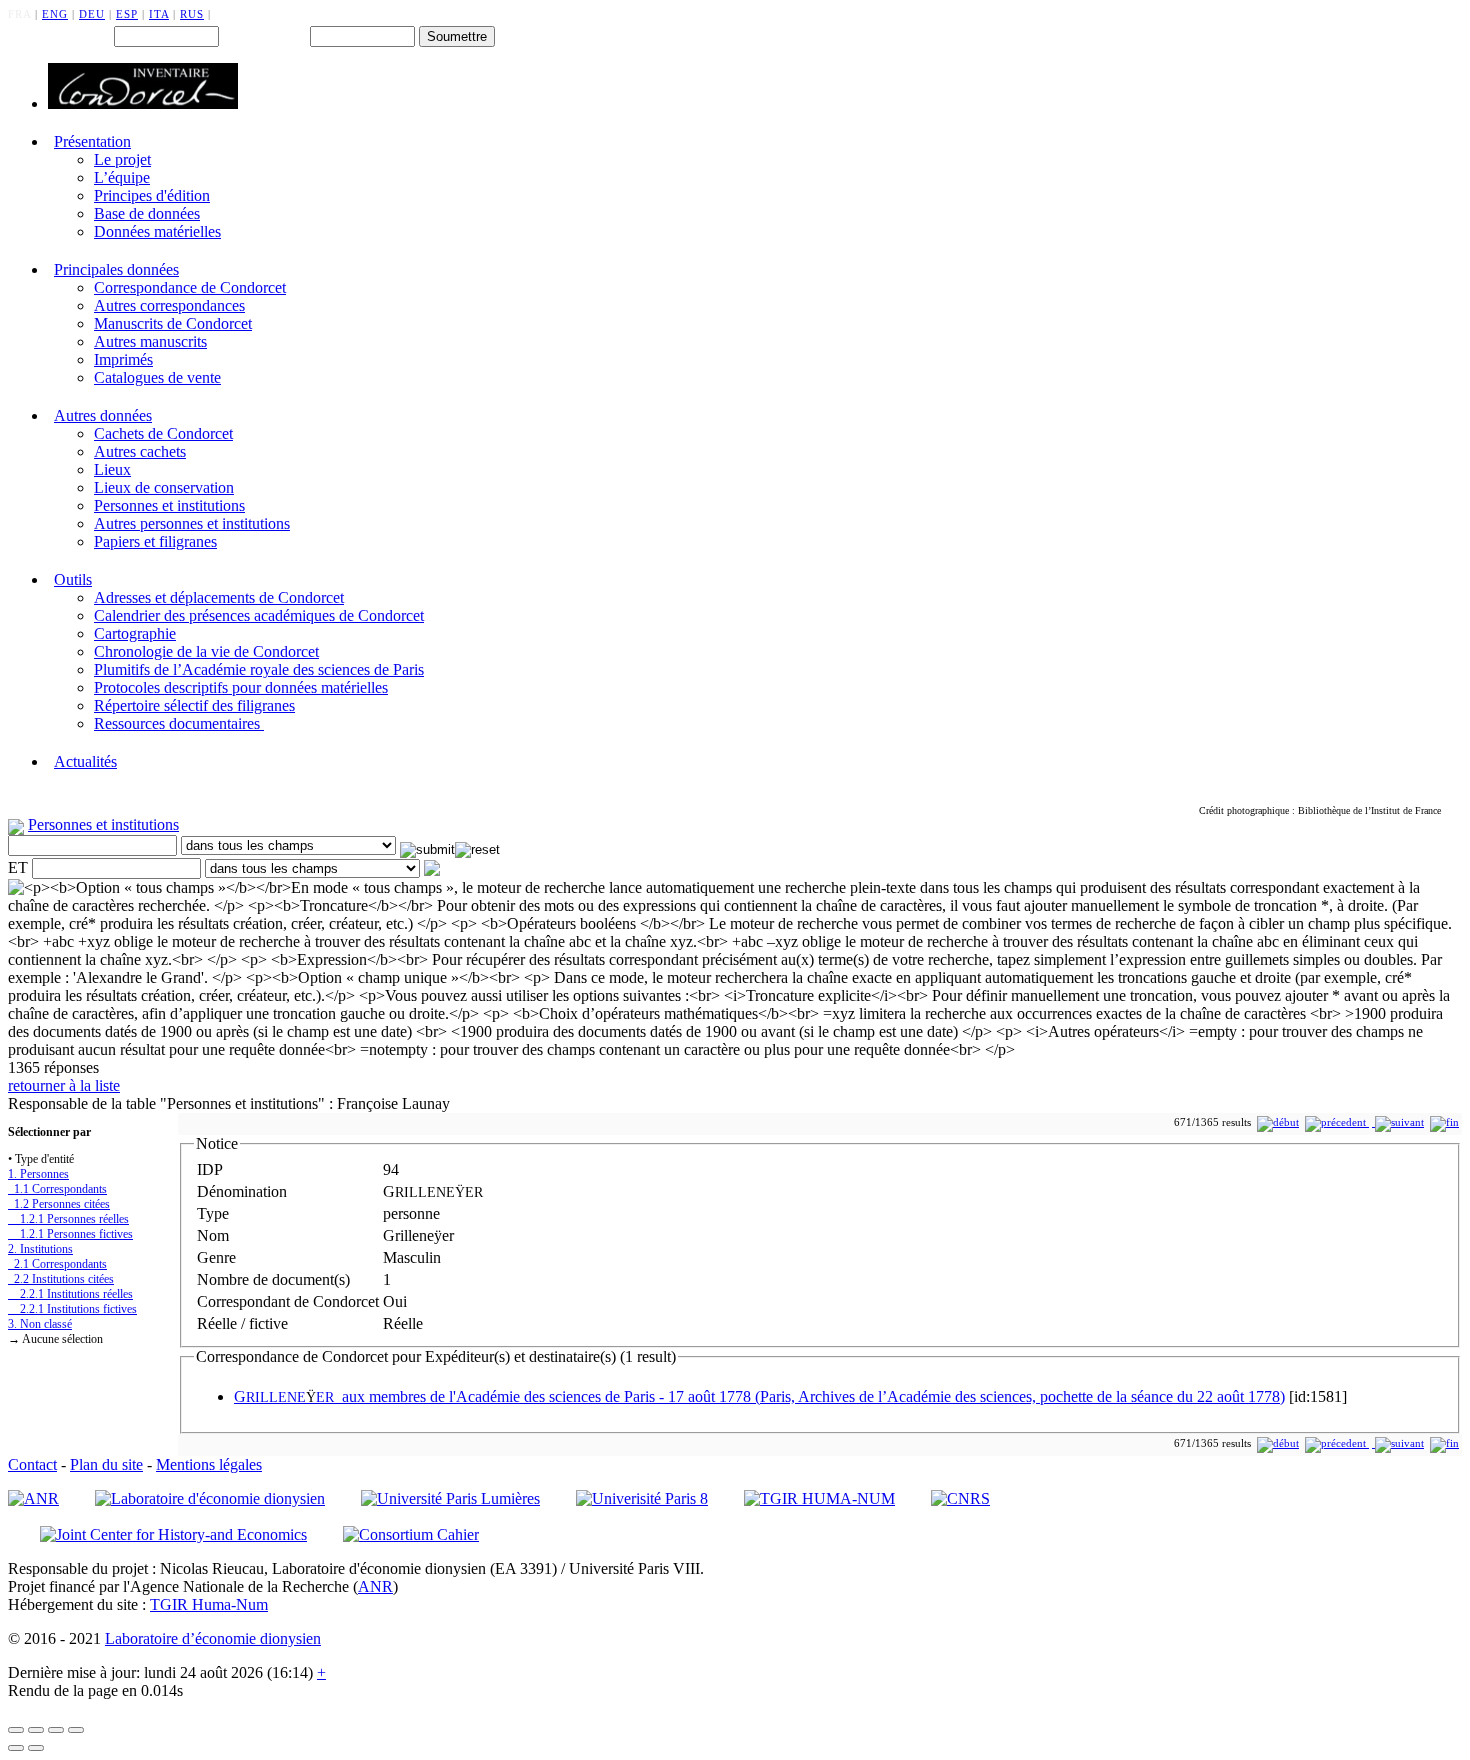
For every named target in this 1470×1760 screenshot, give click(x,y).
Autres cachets (140, 451)
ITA (159, 14)
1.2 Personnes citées (59, 1204)
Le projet (122, 159)
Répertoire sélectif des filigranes (194, 705)
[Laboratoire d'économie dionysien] (210, 1498)
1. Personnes (38, 1174)
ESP (127, 14)
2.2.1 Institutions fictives (72, 1309)
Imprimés (123, 359)
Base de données (147, 213)
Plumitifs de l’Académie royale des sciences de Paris (259, 669)
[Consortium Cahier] (411, 1534)
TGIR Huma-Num (209, 1604)
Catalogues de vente (157, 377)
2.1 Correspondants (57, 1264)
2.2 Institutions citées (61, 1279)
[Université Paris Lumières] (450, 1498)
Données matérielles (157, 231)
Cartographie (135, 633)
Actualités (85, 761)
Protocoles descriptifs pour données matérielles (241, 687)
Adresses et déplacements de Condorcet (219, 597)
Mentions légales (209, 1464)
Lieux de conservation (164, 487)
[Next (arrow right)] (36, 1748)
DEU (92, 14)
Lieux (112, 469)
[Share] (36, 1730)
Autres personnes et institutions (192, 523)
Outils (73, 579)
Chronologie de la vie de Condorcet (206, 651)
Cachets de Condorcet (163, 433)
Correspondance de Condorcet (190, 287)
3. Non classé (40, 1324)
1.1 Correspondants (57, 1189)
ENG (55, 14)
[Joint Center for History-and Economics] (173, 1534)
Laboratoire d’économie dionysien (213, 1638)
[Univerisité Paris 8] (642, 1498)
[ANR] (33, 1498)
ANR (375, 1586)
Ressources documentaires (179, 723)
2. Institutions (40, 1249)
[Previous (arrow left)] (16, 1748)
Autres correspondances (169, 305)
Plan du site (106, 1464)
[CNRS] (960, 1498)
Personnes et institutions (169, 505)
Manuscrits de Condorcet (173, 323)
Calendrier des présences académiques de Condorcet (259, 615)
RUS (192, 14)
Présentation (92, 141)
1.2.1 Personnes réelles (68, 1219)
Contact (32, 1464)
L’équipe (122, 177)
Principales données (116, 269)
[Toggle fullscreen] (56, 1730)
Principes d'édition (152, 195)
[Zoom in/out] (76, 1730)
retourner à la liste (64, 1085)
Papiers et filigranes (155, 541)
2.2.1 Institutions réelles (70, 1294)
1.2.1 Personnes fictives (70, 1234)
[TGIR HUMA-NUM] (819, 1498)
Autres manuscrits (150, 341)
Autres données (103, 415)
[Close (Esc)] (16, 1730)
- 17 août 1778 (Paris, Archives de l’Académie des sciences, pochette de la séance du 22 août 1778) (759, 1396)
